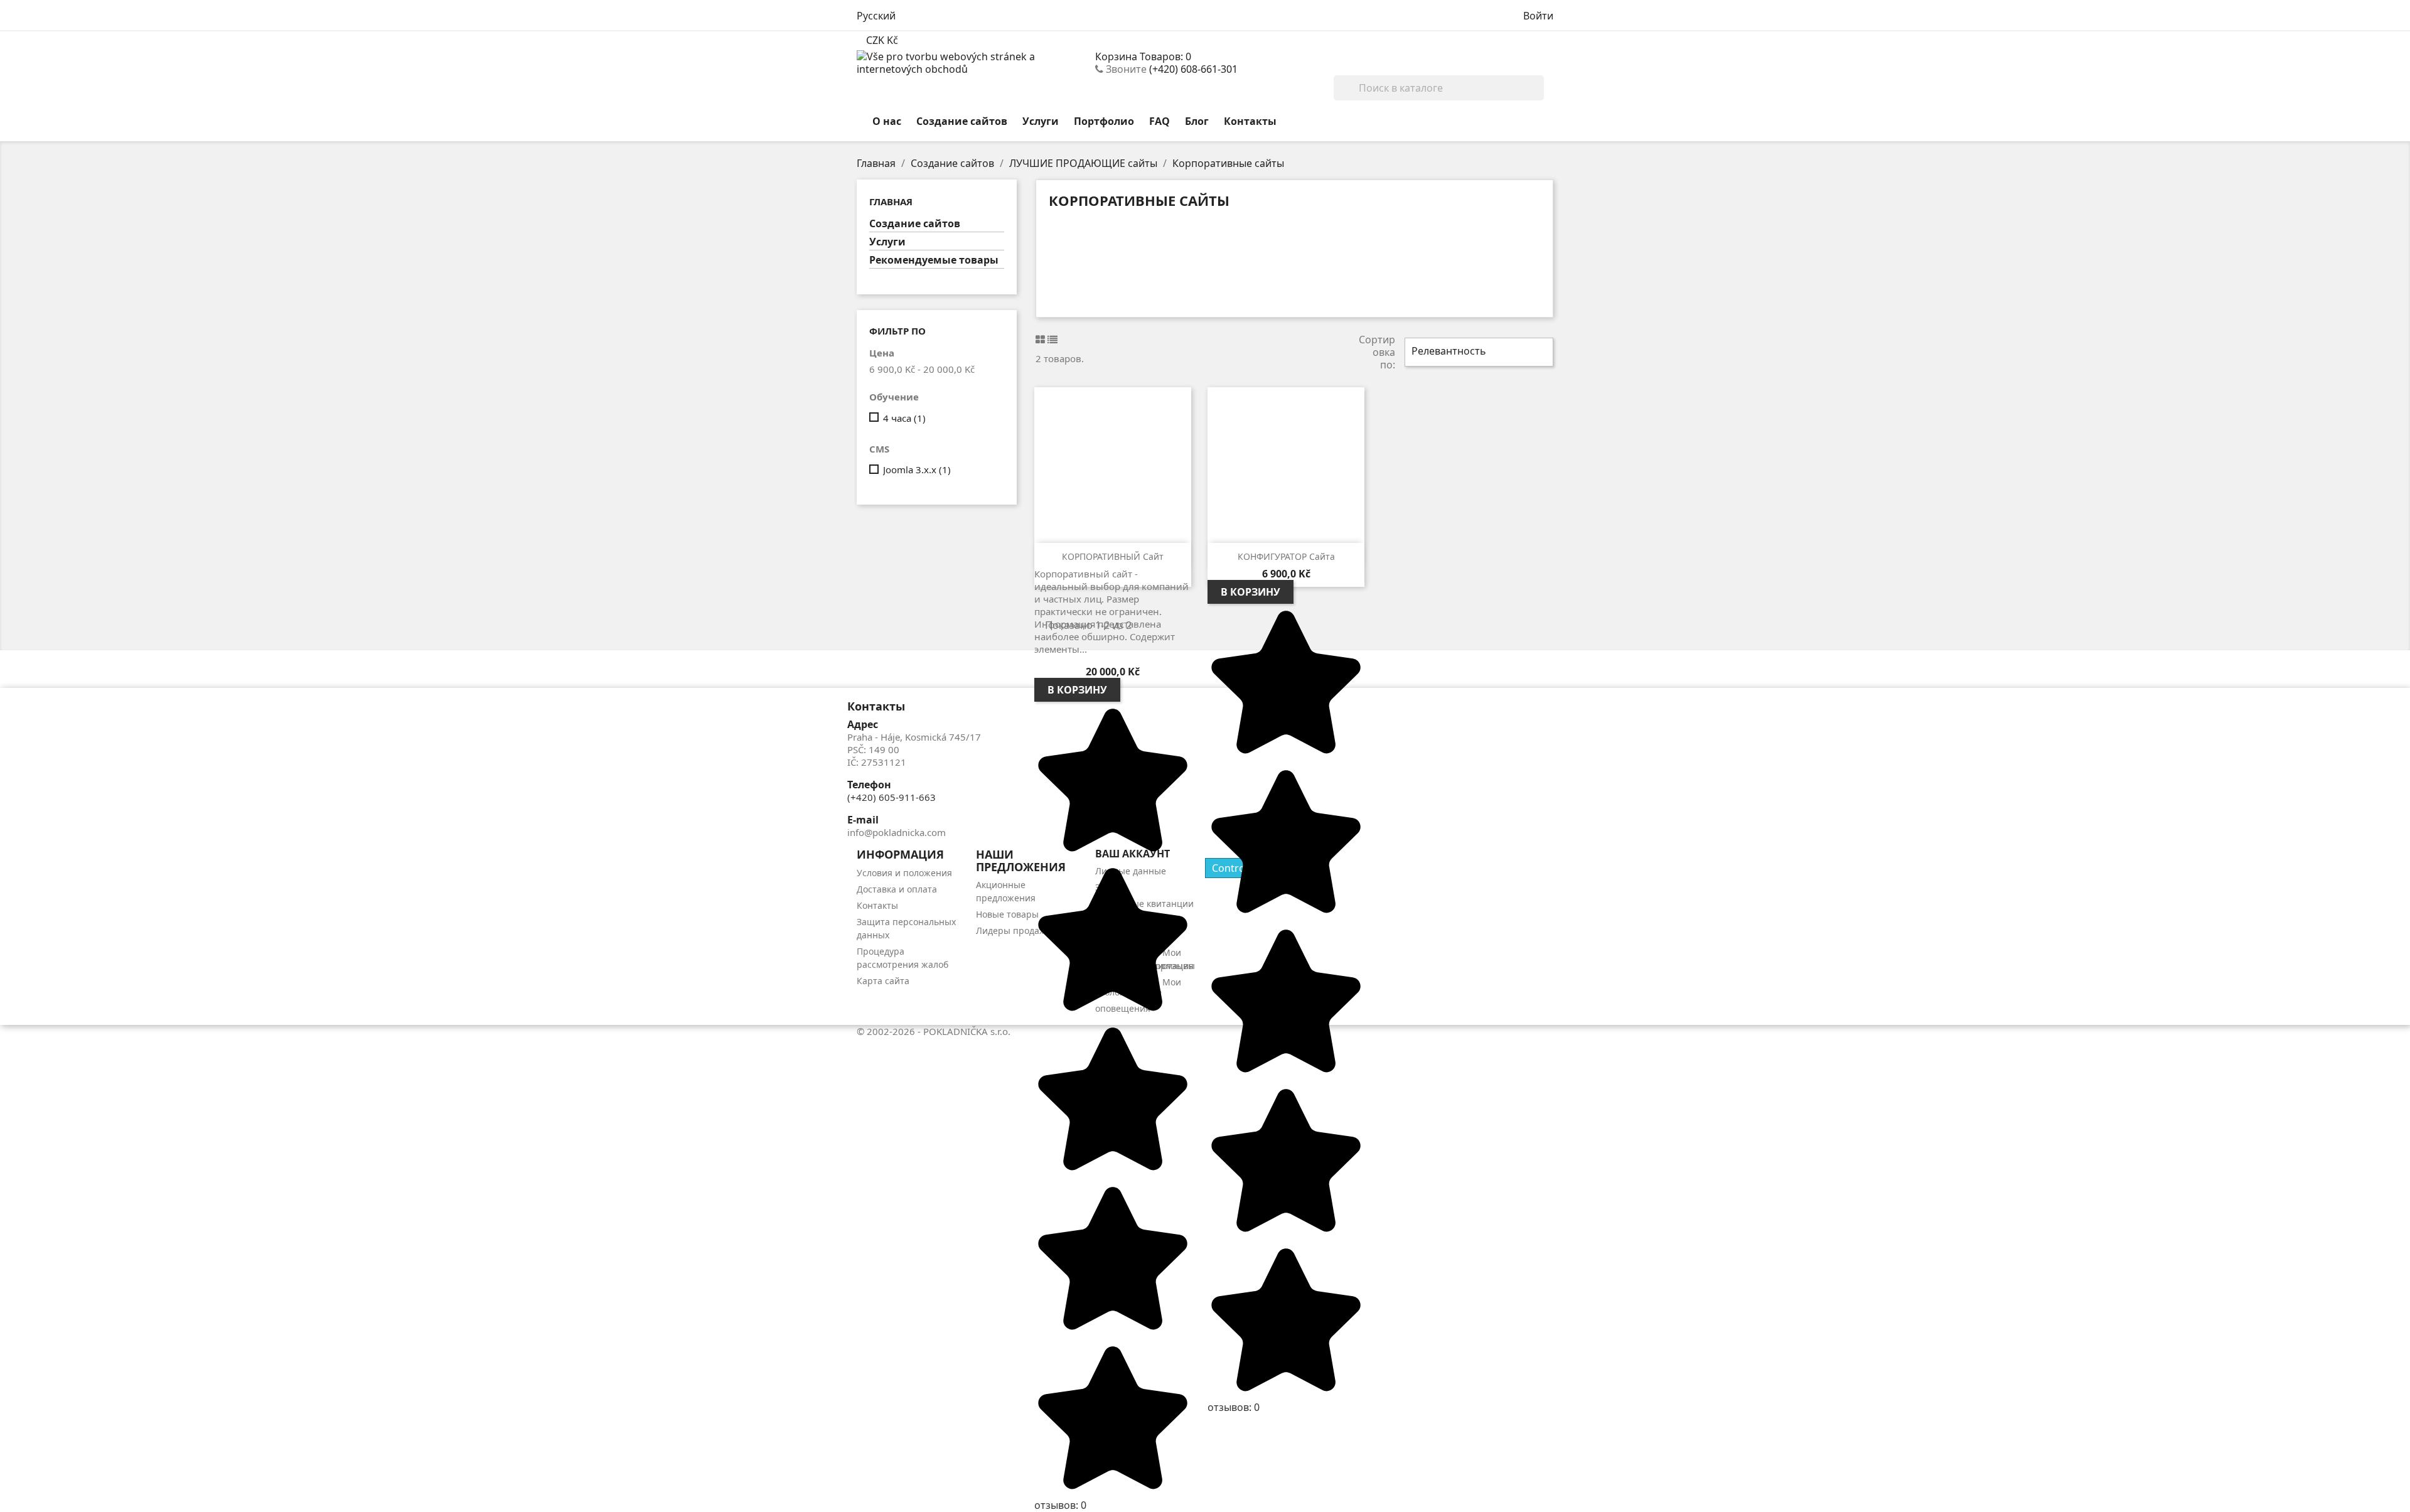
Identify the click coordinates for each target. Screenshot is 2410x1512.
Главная (891, 201)
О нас (887, 121)
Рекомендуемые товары (934, 260)
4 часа (904, 418)
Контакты (1250, 121)
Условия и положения (904, 873)
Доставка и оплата (897, 889)
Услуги (1041, 121)
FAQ (1159, 121)
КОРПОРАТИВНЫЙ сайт (1113, 556)
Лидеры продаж (1011, 930)
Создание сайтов (962, 121)
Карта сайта (883, 981)
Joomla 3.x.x (917, 469)
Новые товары (1007, 914)
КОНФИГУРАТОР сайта (1286, 556)
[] (1539, 97)
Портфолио (1104, 121)
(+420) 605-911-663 (892, 797)
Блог (1197, 121)
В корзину (1077, 690)
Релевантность (1477, 352)
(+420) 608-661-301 (1193, 69)
